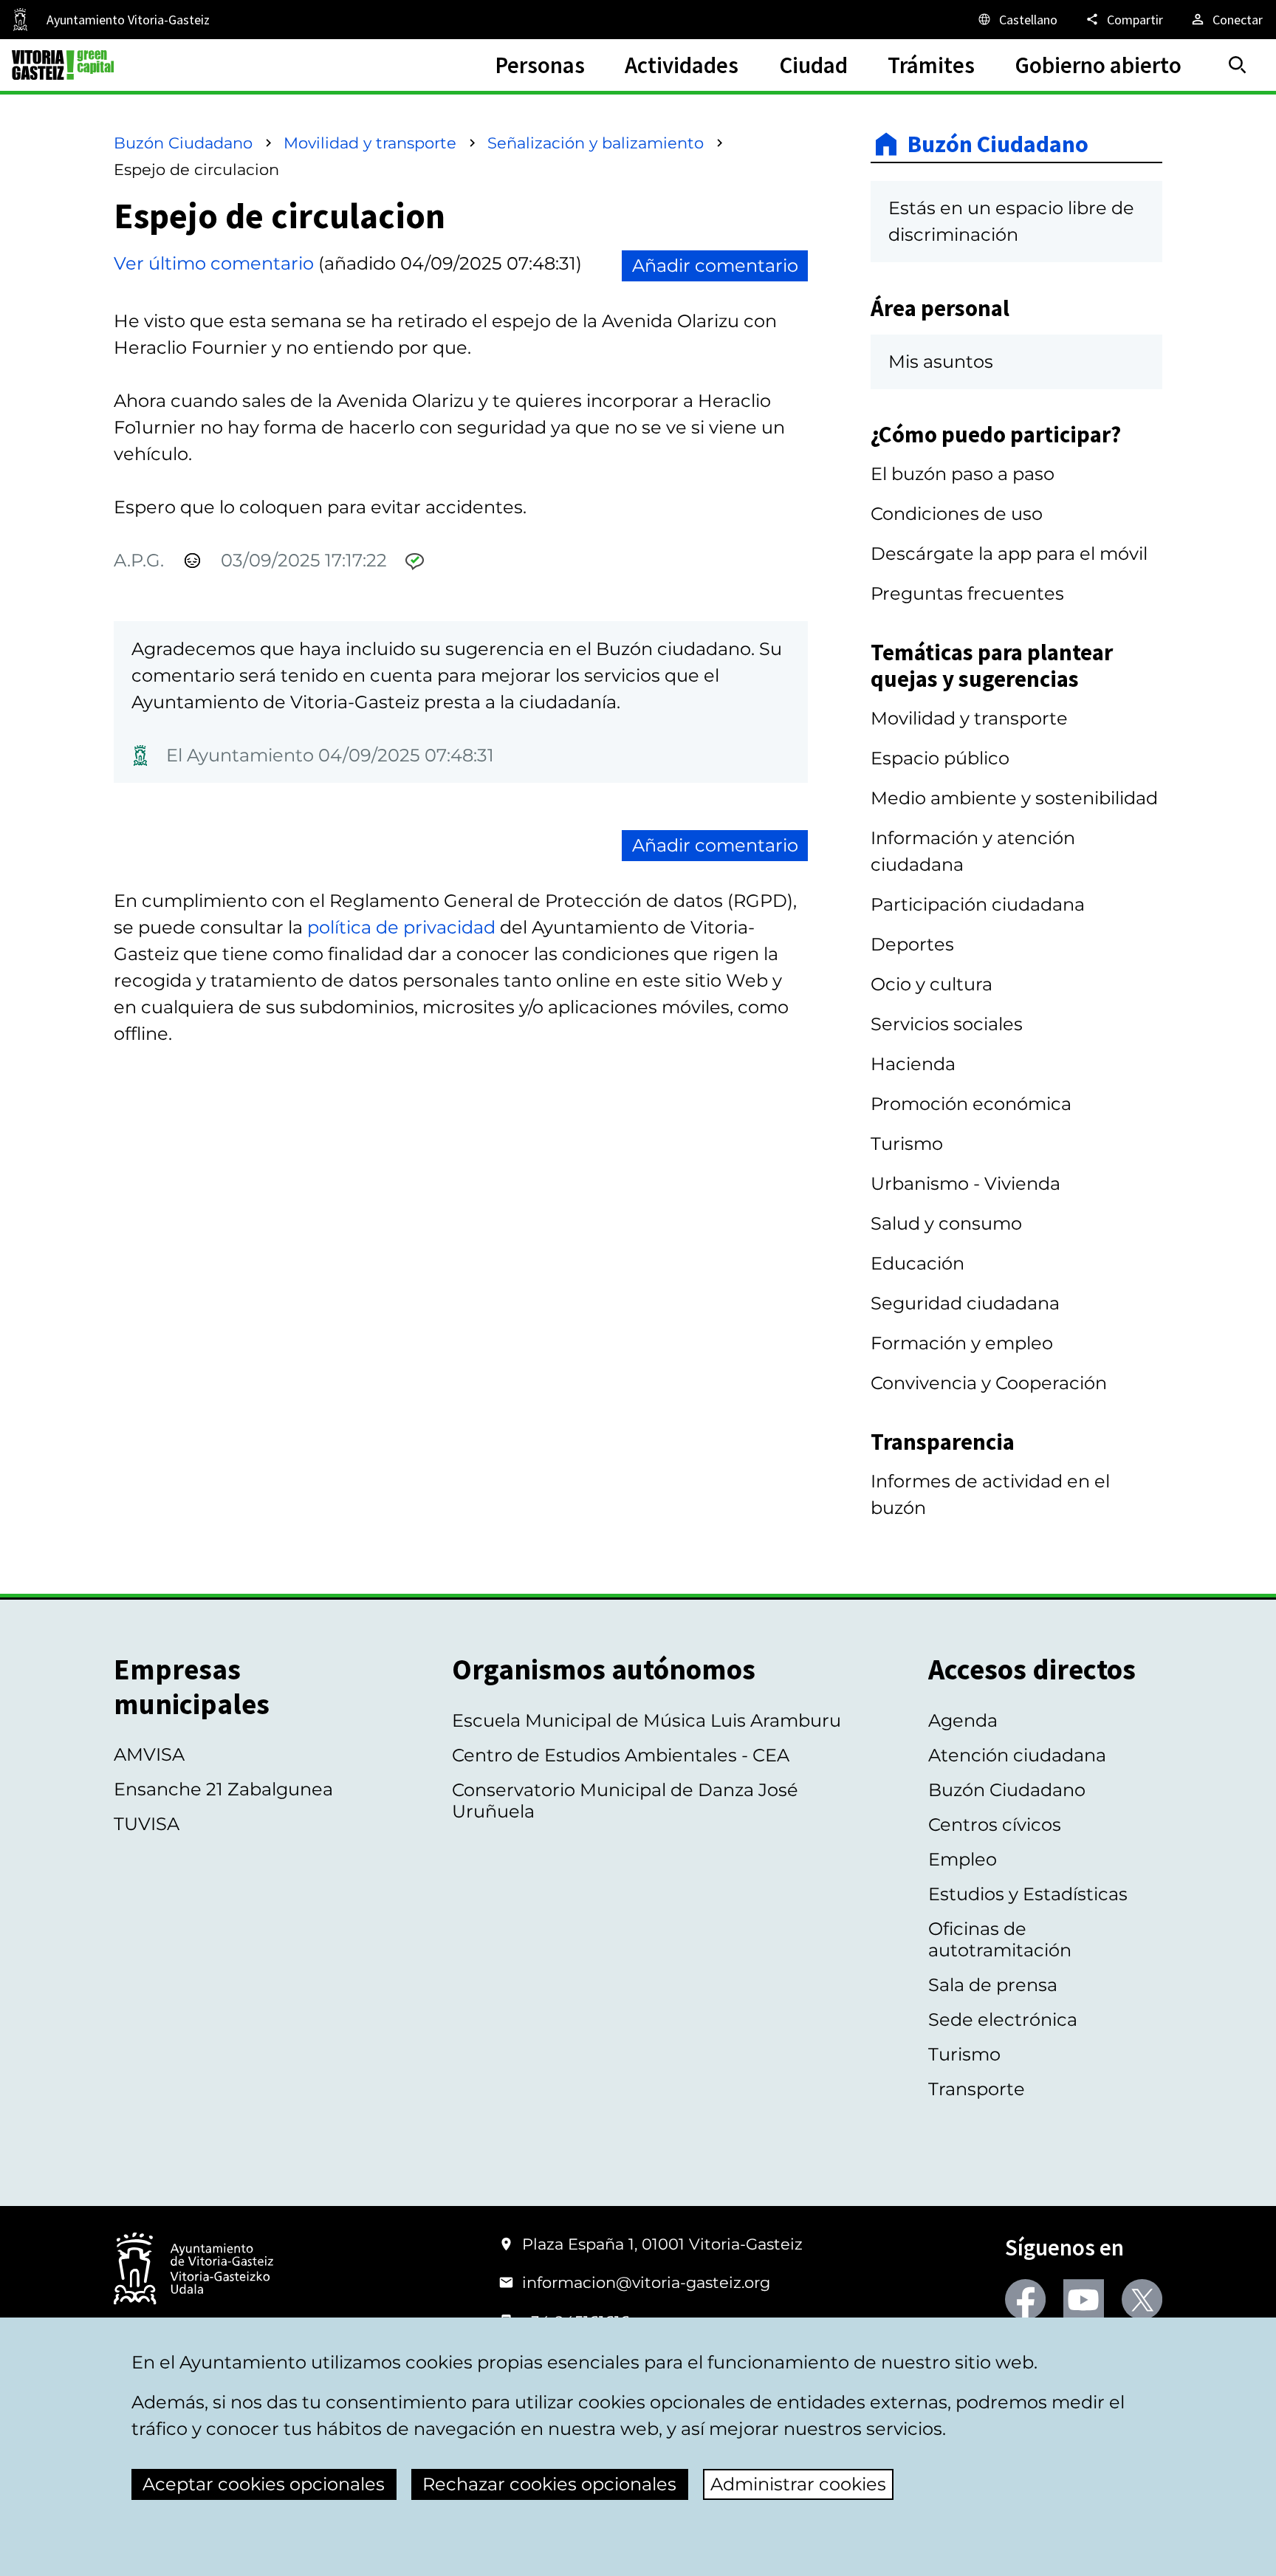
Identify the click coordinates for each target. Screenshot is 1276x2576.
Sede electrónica (1003, 2020)
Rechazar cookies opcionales (549, 2484)
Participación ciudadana (978, 904)
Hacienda (913, 1064)
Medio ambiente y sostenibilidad (1014, 798)
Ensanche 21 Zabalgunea (223, 1789)
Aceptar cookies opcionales (264, 2484)
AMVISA (149, 1754)
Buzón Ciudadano (183, 143)
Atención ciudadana (1017, 1755)
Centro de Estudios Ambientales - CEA (621, 1755)
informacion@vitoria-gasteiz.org (646, 2282)
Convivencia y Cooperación (989, 1383)
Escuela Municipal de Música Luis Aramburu (646, 1720)
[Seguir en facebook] (1025, 2299)
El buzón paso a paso (963, 474)
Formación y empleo (962, 1343)
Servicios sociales (947, 1024)
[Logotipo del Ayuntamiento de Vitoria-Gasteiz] (193, 2270)
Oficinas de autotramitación (1000, 1939)
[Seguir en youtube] (1084, 2299)
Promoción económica (971, 1104)
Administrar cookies (798, 2484)
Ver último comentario (214, 263)
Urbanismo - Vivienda (965, 1183)
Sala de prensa (993, 1985)
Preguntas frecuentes (967, 593)
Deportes (912, 944)
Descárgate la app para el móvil (1009, 554)
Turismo (907, 1144)
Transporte (977, 2089)
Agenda (963, 1720)
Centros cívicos (995, 1825)
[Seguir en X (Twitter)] (1142, 2299)
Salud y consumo (946, 1223)
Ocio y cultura (932, 984)
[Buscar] (1238, 65)
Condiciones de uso (957, 514)
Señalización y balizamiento (596, 143)
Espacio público (940, 758)
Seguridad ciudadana (965, 1303)
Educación (917, 1263)
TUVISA (147, 1824)
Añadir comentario (715, 266)
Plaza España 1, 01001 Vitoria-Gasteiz (662, 2244)
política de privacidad (401, 927)
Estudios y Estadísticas (1028, 1894)
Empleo (963, 1859)
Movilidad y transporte (370, 143)
